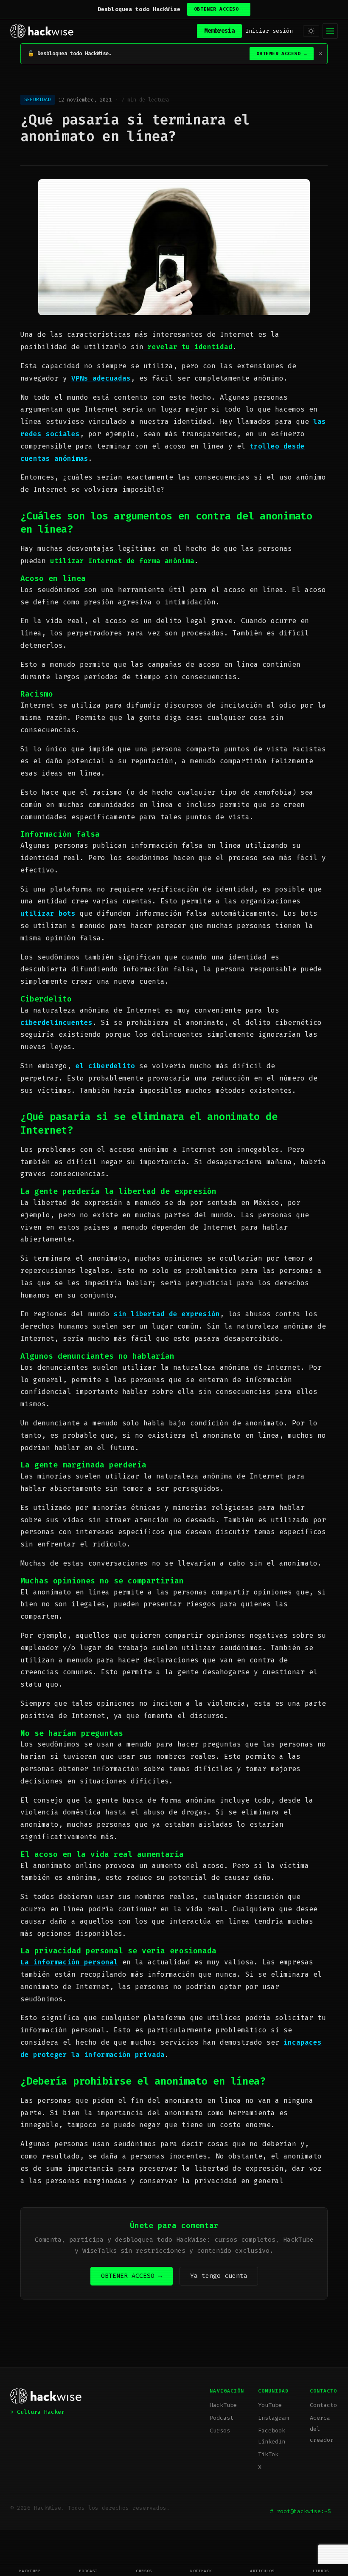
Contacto (323, 2405)
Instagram (273, 2418)
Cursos (144, 2571)
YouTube (270, 2405)
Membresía (219, 31)
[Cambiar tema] (311, 31)
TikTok (268, 2454)
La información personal (69, 1962)
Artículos (262, 2571)
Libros (321, 2571)
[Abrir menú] (330, 31)
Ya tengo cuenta (219, 2276)
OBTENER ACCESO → (132, 2276)
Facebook (272, 2431)
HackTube (30, 2571)
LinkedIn (272, 2442)
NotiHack (201, 2571)
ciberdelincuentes (56, 1023)
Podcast (88, 2571)
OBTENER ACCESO (219, 9)
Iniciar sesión (269, 31)
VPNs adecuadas (101, 378)
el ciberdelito (105, 1066)
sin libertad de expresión (167, 1314)
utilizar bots (48, 913)
